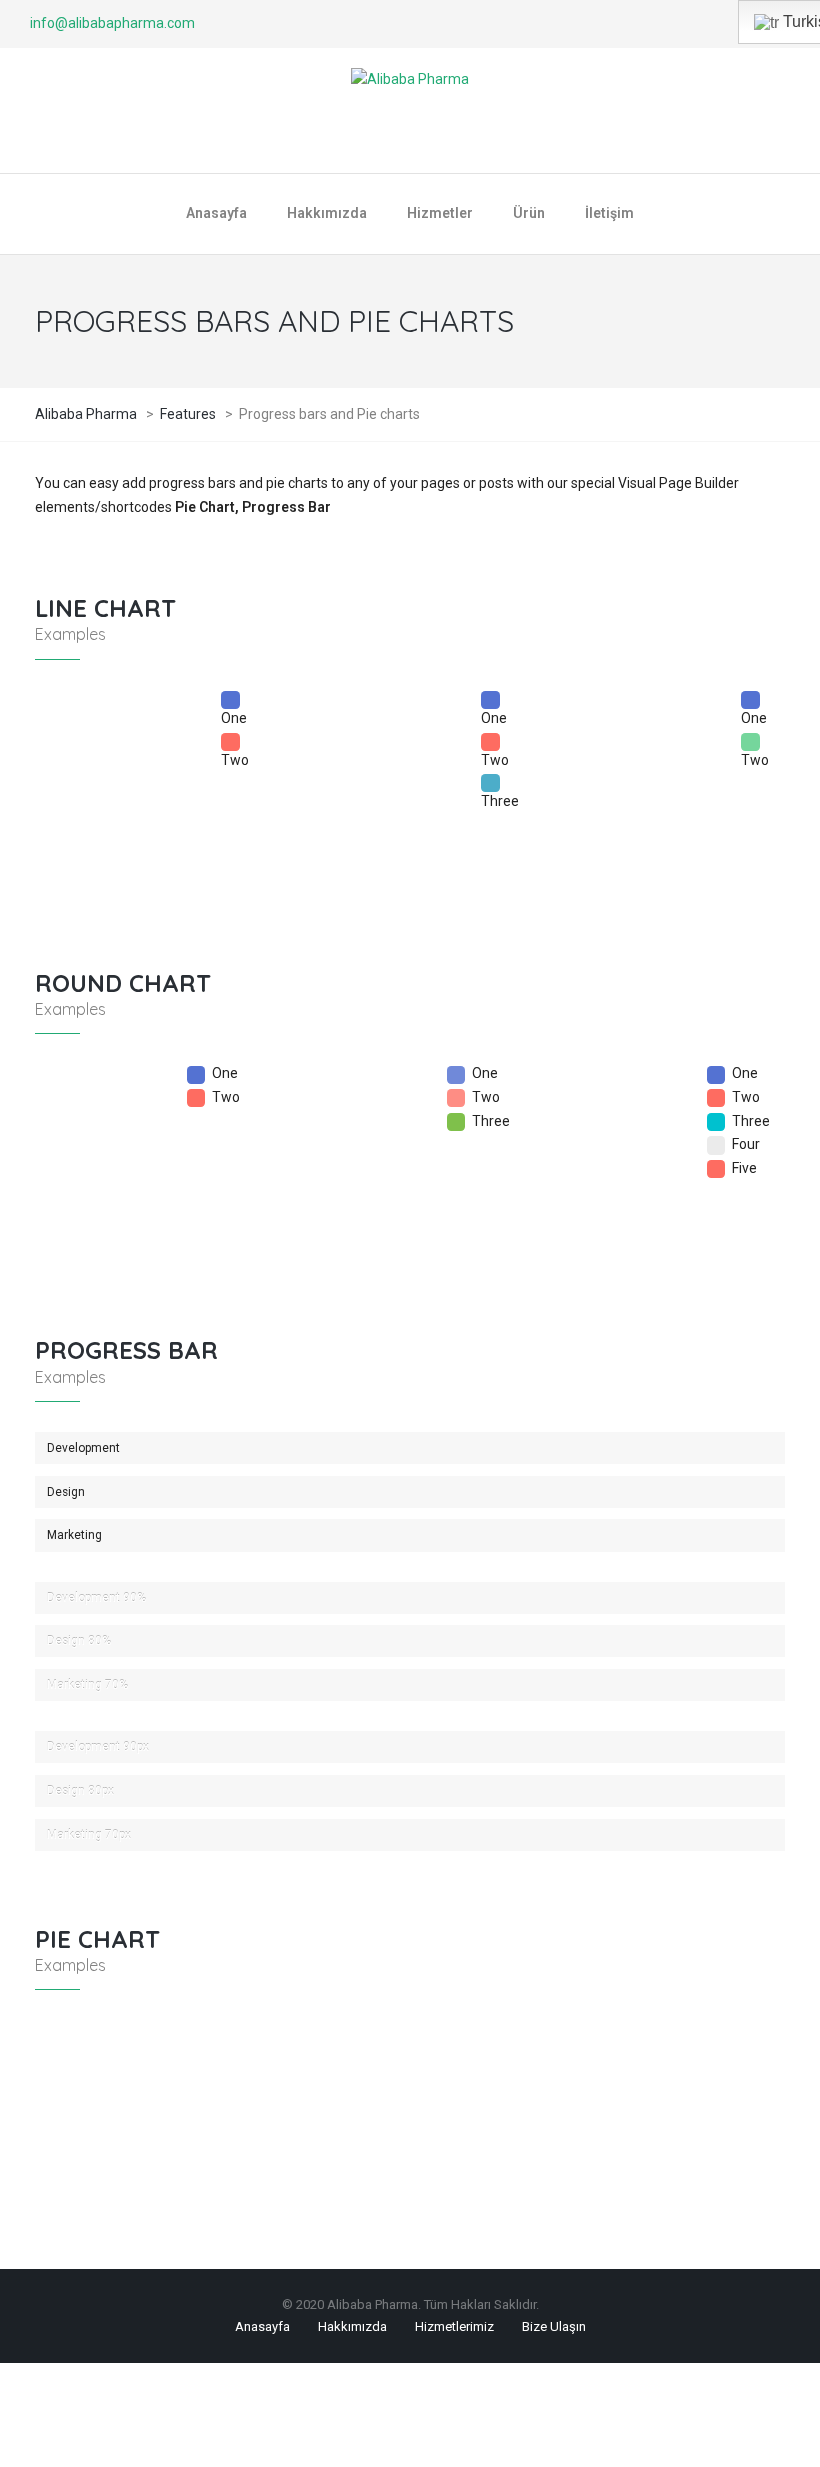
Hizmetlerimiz (454, 2326)
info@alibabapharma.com (112, 23)
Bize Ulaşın (554, 2326)
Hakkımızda (352, 2326)
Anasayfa (262, 2326)
